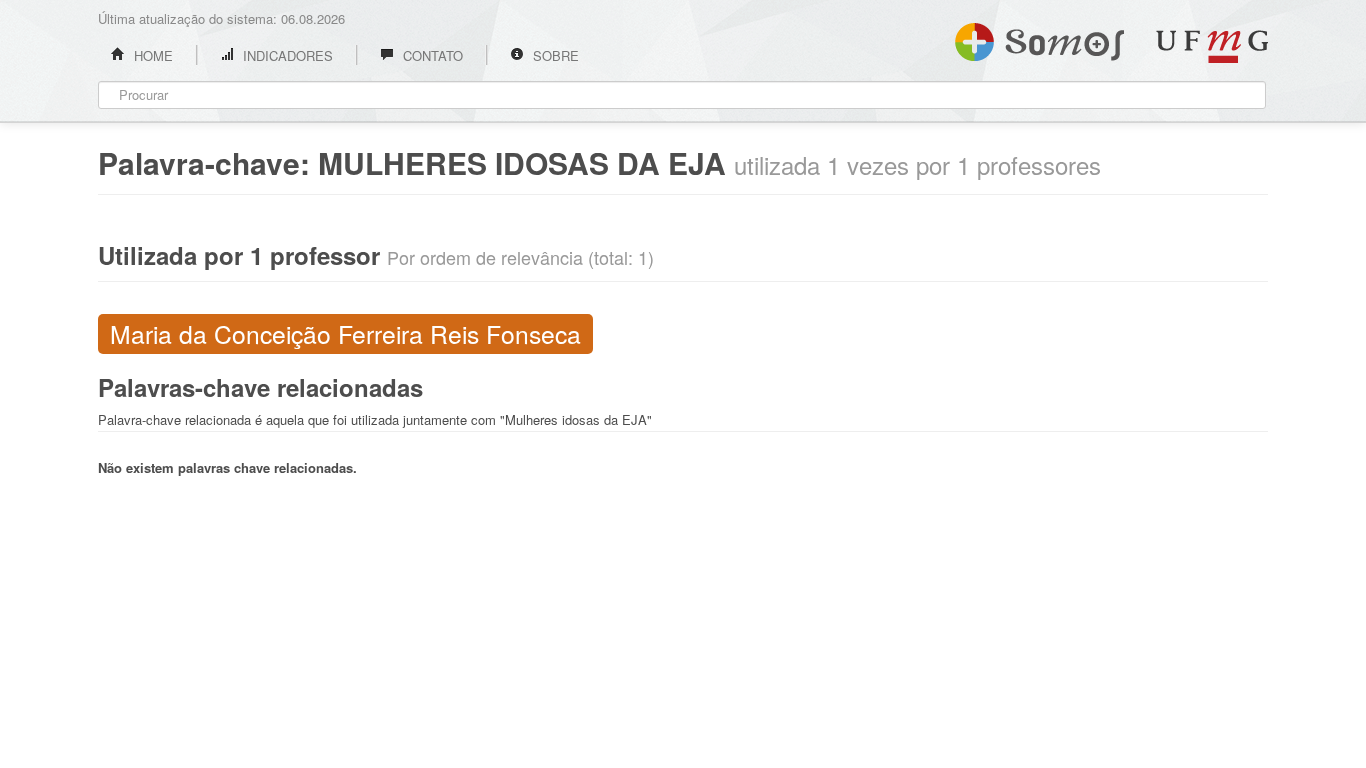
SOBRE (554, 55)
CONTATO (431, 55)
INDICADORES (286, 55)
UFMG (1212, 46)
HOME (151, 55)
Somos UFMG (1039, 38)
